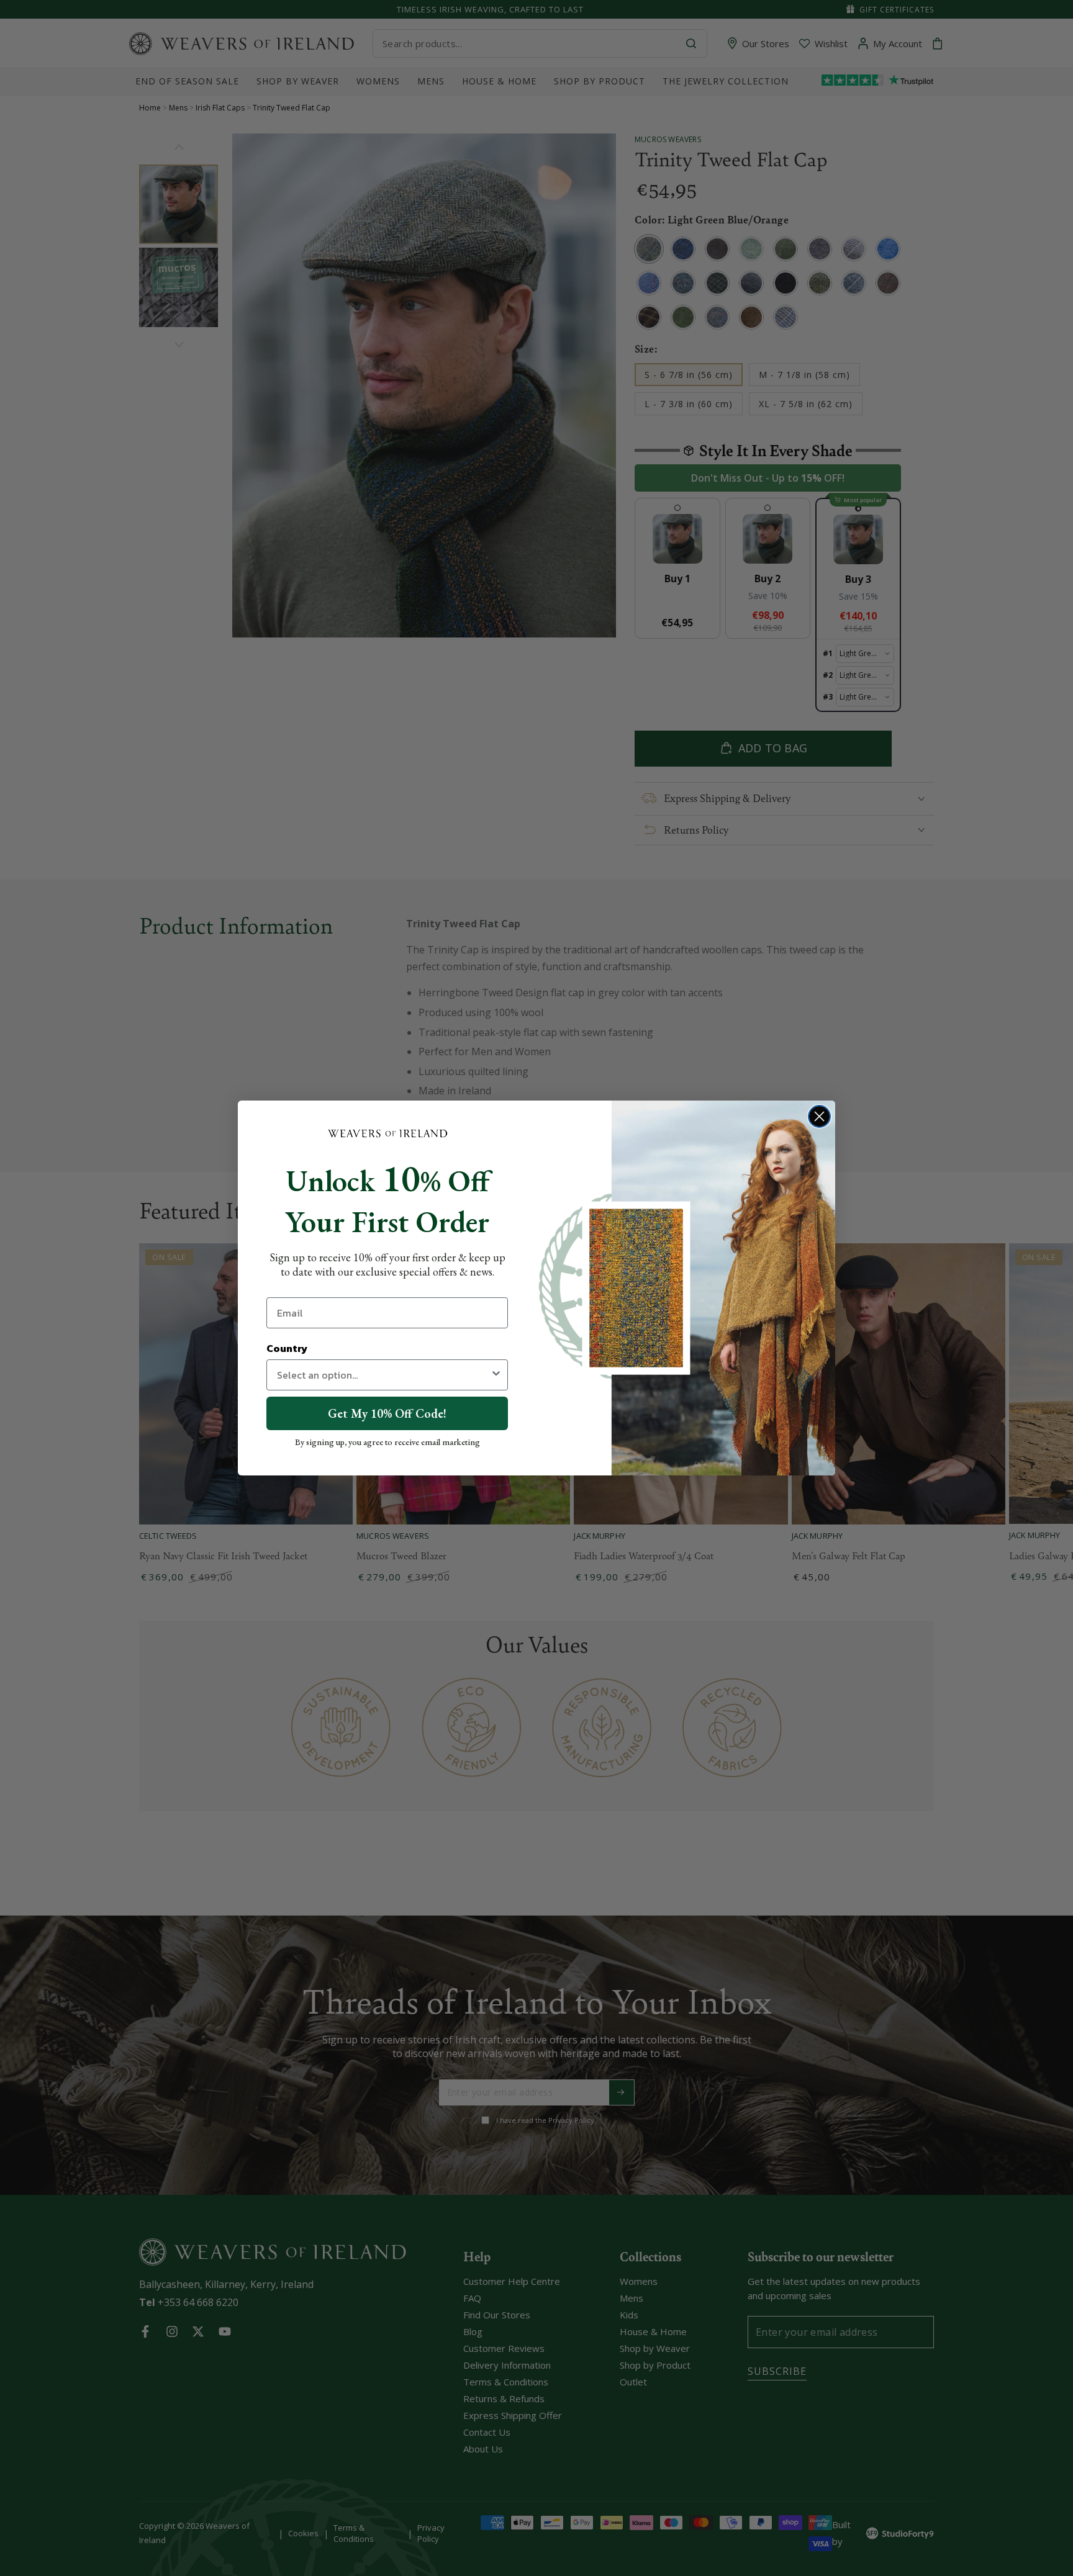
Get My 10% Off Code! (387, 1413)
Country (287, 1348)
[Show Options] (496, 1375)
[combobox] (383, 1375)
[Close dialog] (819, 1116)
